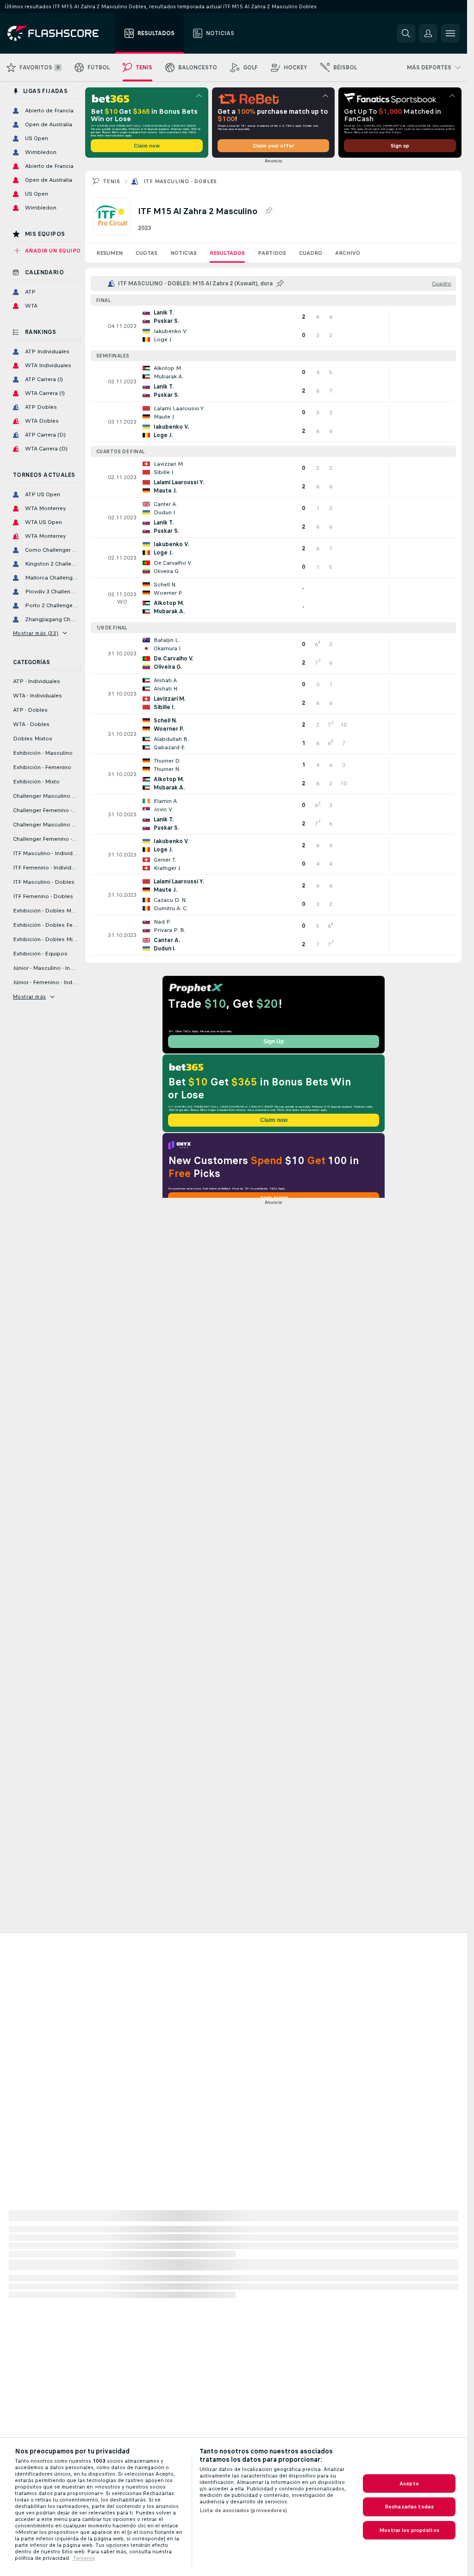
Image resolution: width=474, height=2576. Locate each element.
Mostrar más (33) (36, 633)
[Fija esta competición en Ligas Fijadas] (268, 211)
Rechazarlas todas (409, 2507)
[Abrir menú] (450, 33)
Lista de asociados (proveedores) (243, 2510)
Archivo (348, 253)
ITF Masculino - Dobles (180, 181)
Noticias (184, 253)
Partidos (272, 253)
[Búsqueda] (406, 33)
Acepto (409, 2484)
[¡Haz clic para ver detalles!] (273, 326)
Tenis (111, 181)
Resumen (109, 253)
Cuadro (311, 253)
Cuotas (147, 253)
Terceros (84, 2558)
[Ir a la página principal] (59, 33)
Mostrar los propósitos (409, 2530)
